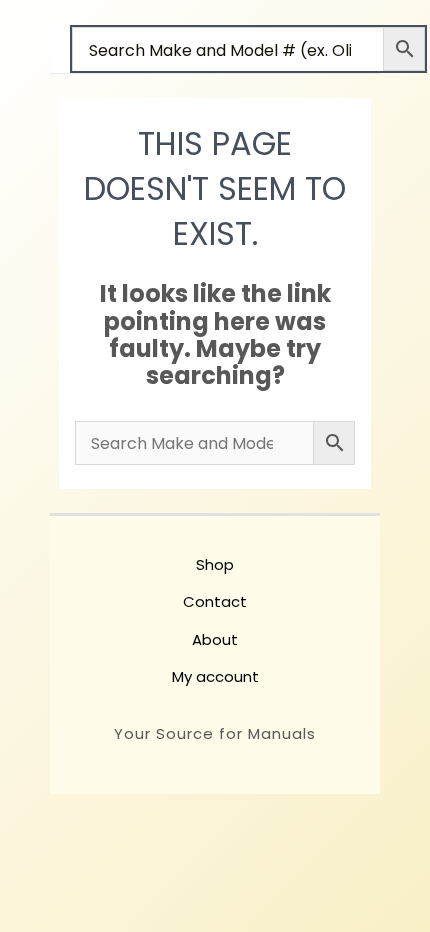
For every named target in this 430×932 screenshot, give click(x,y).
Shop (215, 564)
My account (215, 676)
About (215, 639)
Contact (215, 601)
